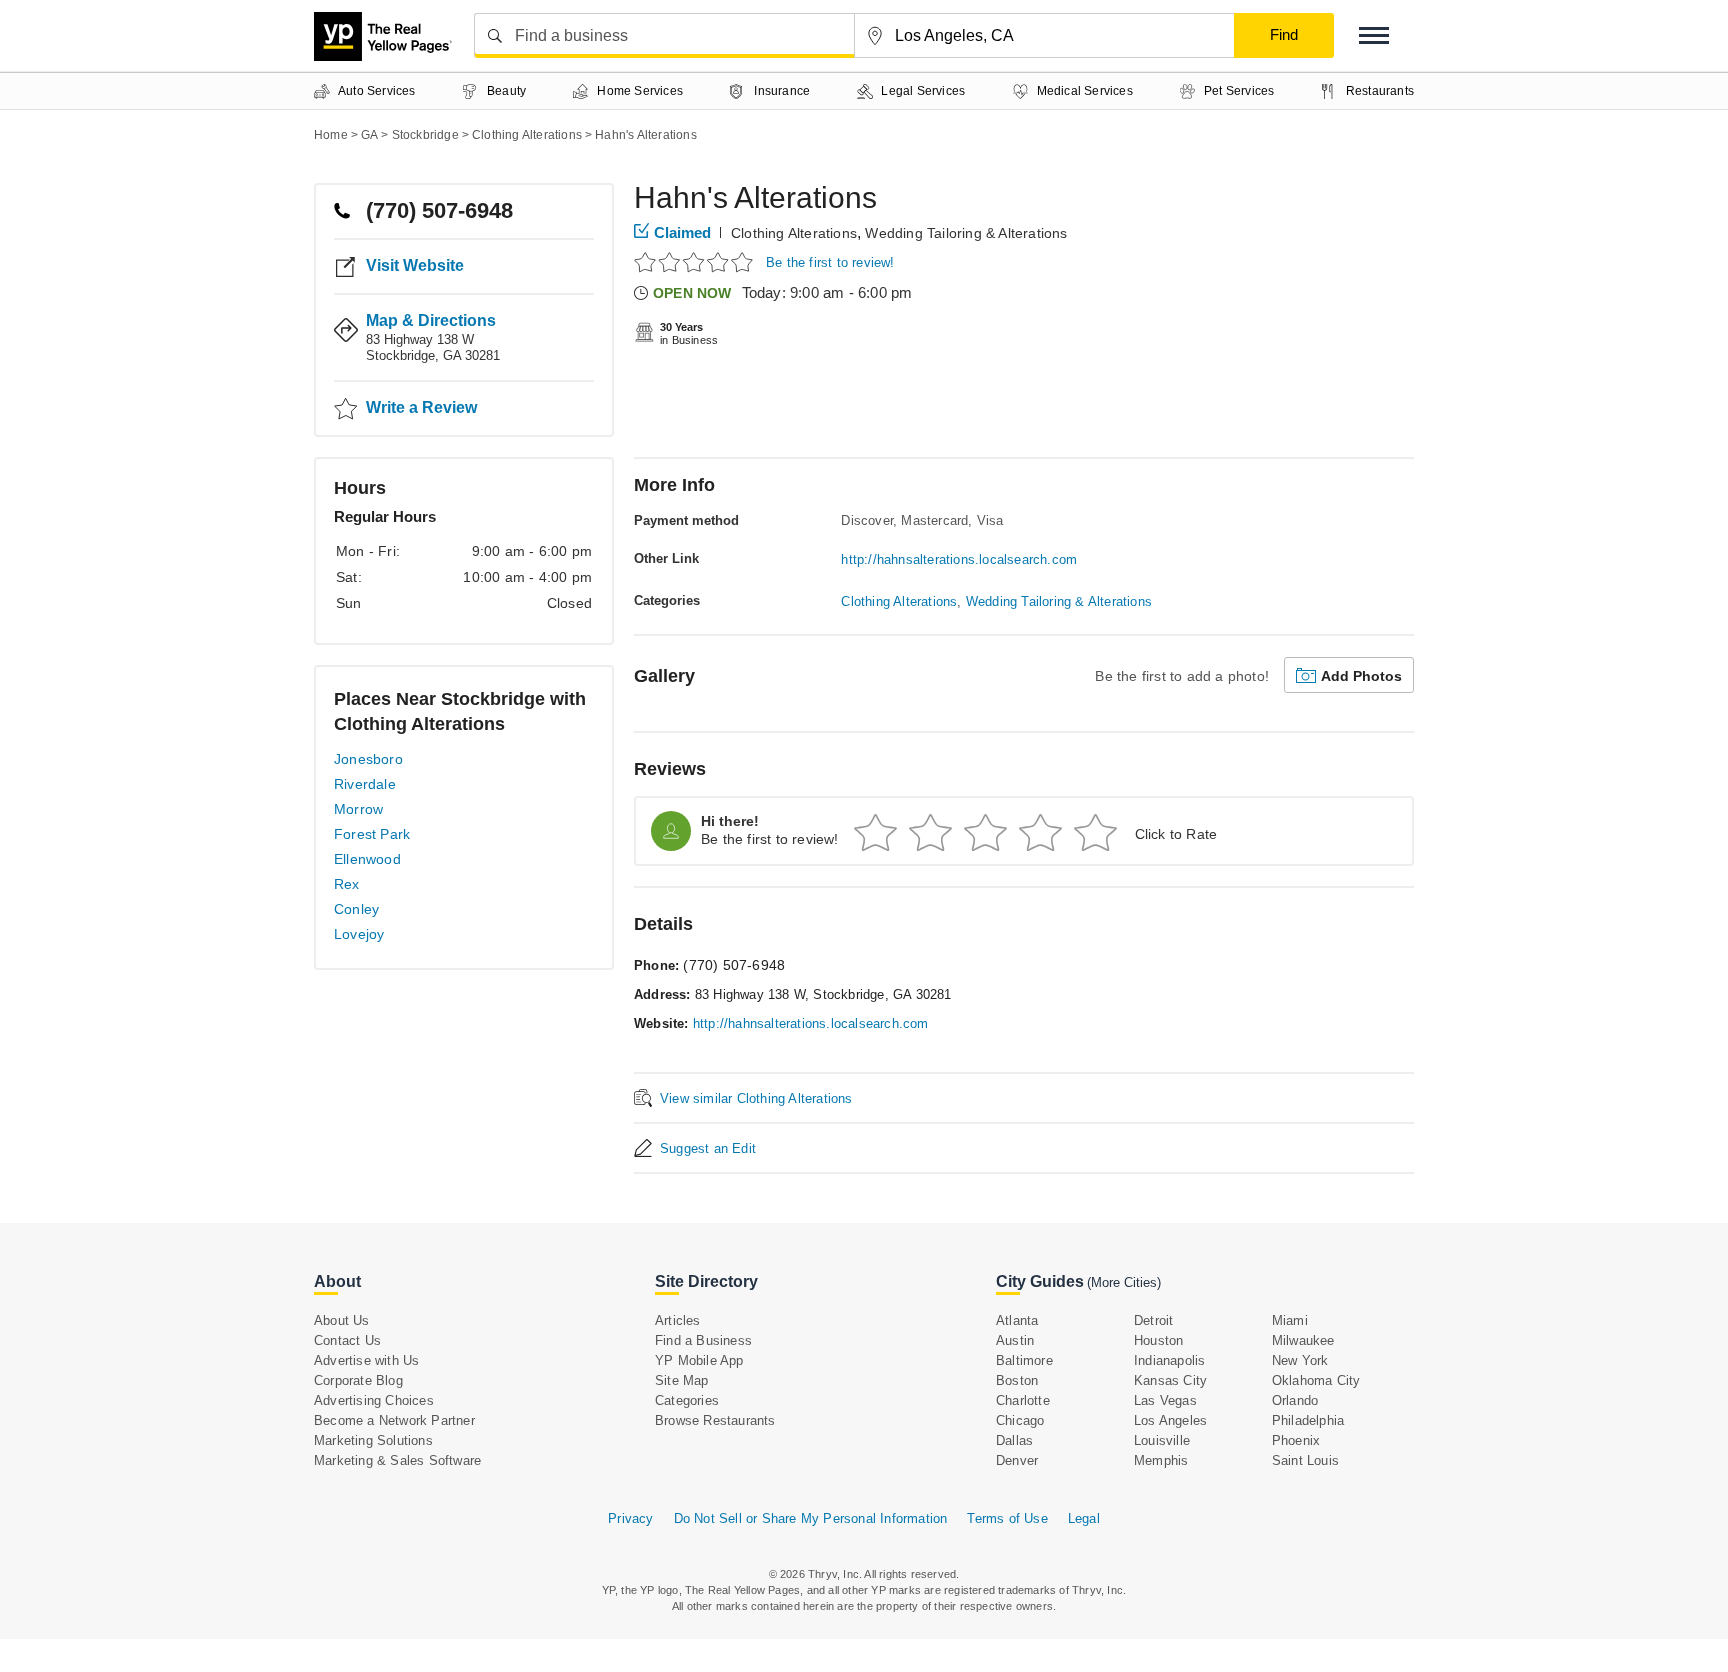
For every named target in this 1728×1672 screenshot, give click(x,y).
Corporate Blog (358, 1380)
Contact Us (347, 1340)
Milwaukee (1303, 1340)
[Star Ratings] (696, 261)
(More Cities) (1124, 1282)
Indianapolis (1169, 1360)
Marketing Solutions (373, 1440)
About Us (342, 1320)
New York (1300, 1360)
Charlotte (1023, 1400)
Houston (1158, 1340)
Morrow (358, 809)
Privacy (630, 1518)
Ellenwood (367, 859)
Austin (1015, 1340)
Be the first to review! (830, 262)
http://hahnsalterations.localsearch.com (959, 559)
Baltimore (1024, 1360)
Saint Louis (1305, 1460)
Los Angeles (1170, 1420)
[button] (1374, 35)
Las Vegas (1165, 1400)
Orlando (1295, 1400)
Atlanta (1017, 1320)
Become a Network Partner (394, 1420)
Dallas (1014, 1440)
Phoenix (1296, 1440)
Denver (1017, 1460)
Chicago (1020, 1420)
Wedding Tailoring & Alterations (966, 233)
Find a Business (703, 1340)
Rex (347, 884)
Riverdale (365, 784)
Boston (1017, 1380)
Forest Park (372, 834)
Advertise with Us (366, 1360)
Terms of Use (1007, 1518)
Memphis (1161, 1460)
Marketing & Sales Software (397, 1460)
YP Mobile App (699, 1360)
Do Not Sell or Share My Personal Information (811, 1518)
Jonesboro (368, 759)
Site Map (682, 1380)
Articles (678, 1320)
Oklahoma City (1316, 1380)
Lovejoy (359, 934)
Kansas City (1170, 1380)
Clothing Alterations (794, 233)
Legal (1084, 1518)
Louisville (1162, 1440)
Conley (356, 909)
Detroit (1153, 1320)
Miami (1290, 1320)
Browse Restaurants (715, 1420)
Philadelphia (1308, 1420)
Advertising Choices (374, 1400)
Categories (687, 1400)
